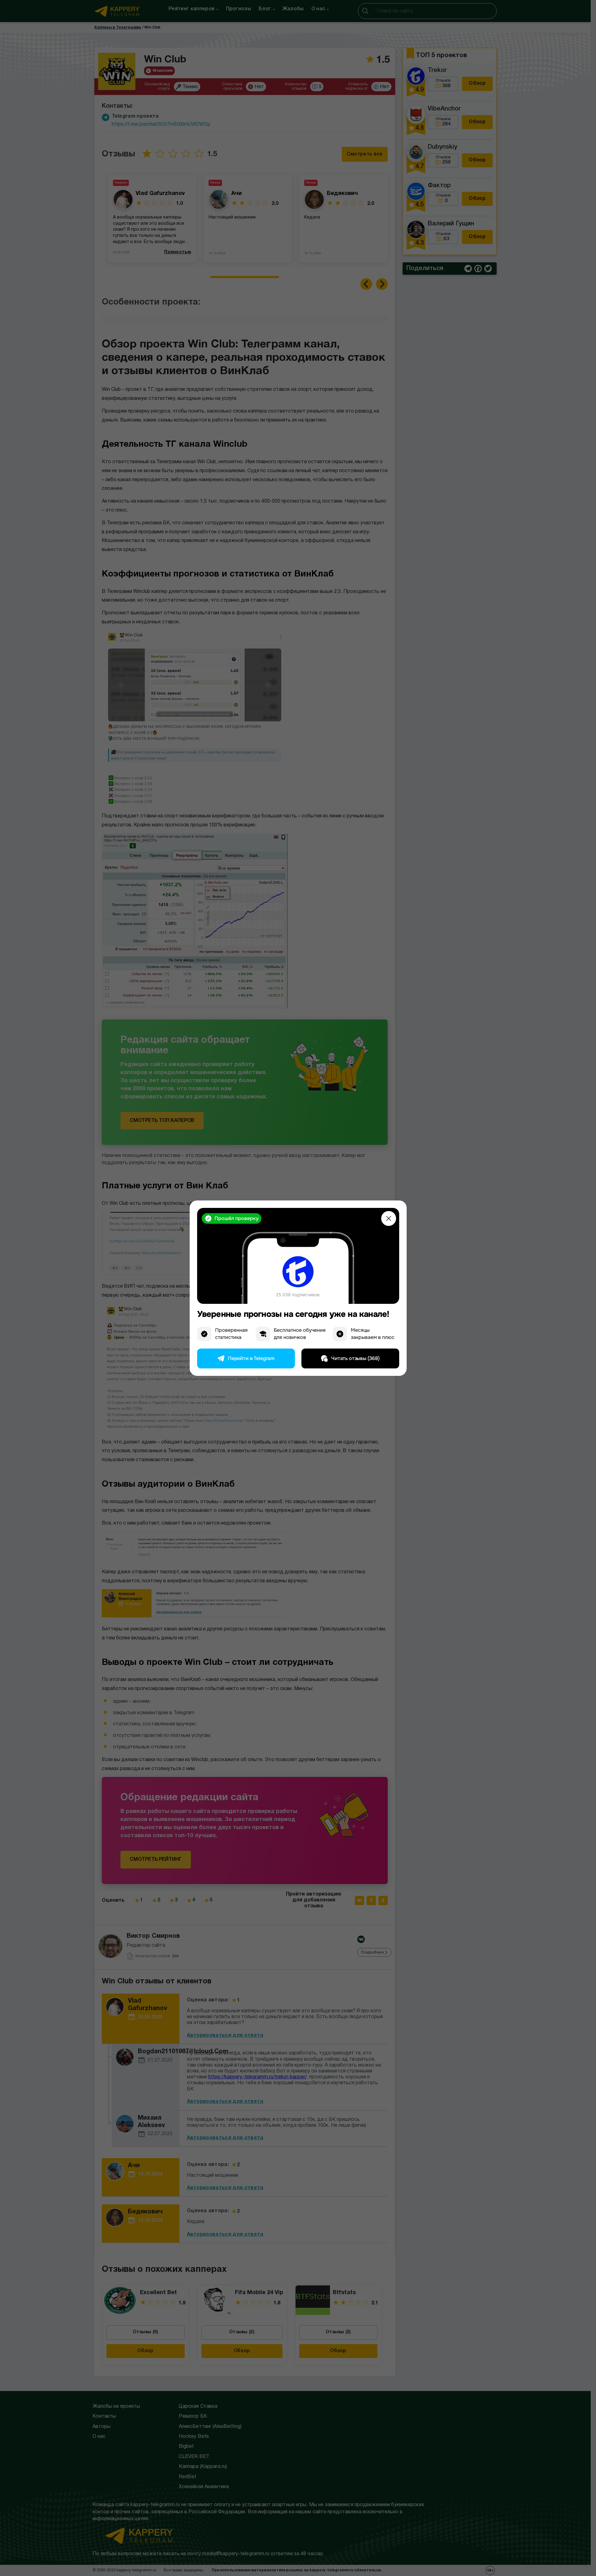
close (389, 1218)
